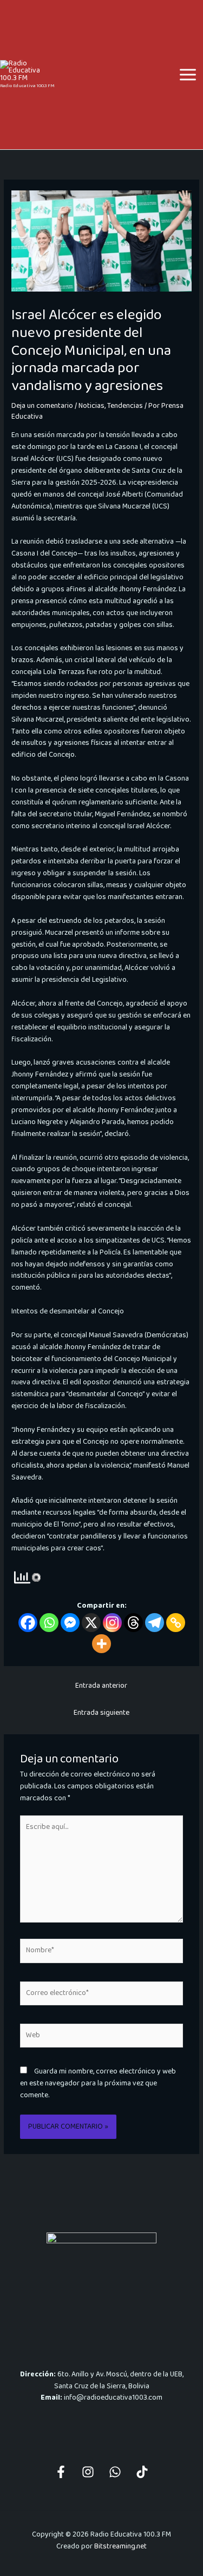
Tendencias (125, 406)
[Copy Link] (176, 1623)
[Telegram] (155, 1623)
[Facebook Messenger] (70, 1623)
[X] (91, 1623)
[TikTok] (142, 2472)
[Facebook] (28, 1623)
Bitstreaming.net (120, 2546)
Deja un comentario (42, 406)
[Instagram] (112, 1623)
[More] (101, 1644)
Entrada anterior (101, 1686)
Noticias (91, 406)
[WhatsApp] (115, 2472)
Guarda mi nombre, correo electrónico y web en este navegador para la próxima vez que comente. (98, 2083)
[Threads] (133, 1623)
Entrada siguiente (101, 1713)
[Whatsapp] (49, 1623)
